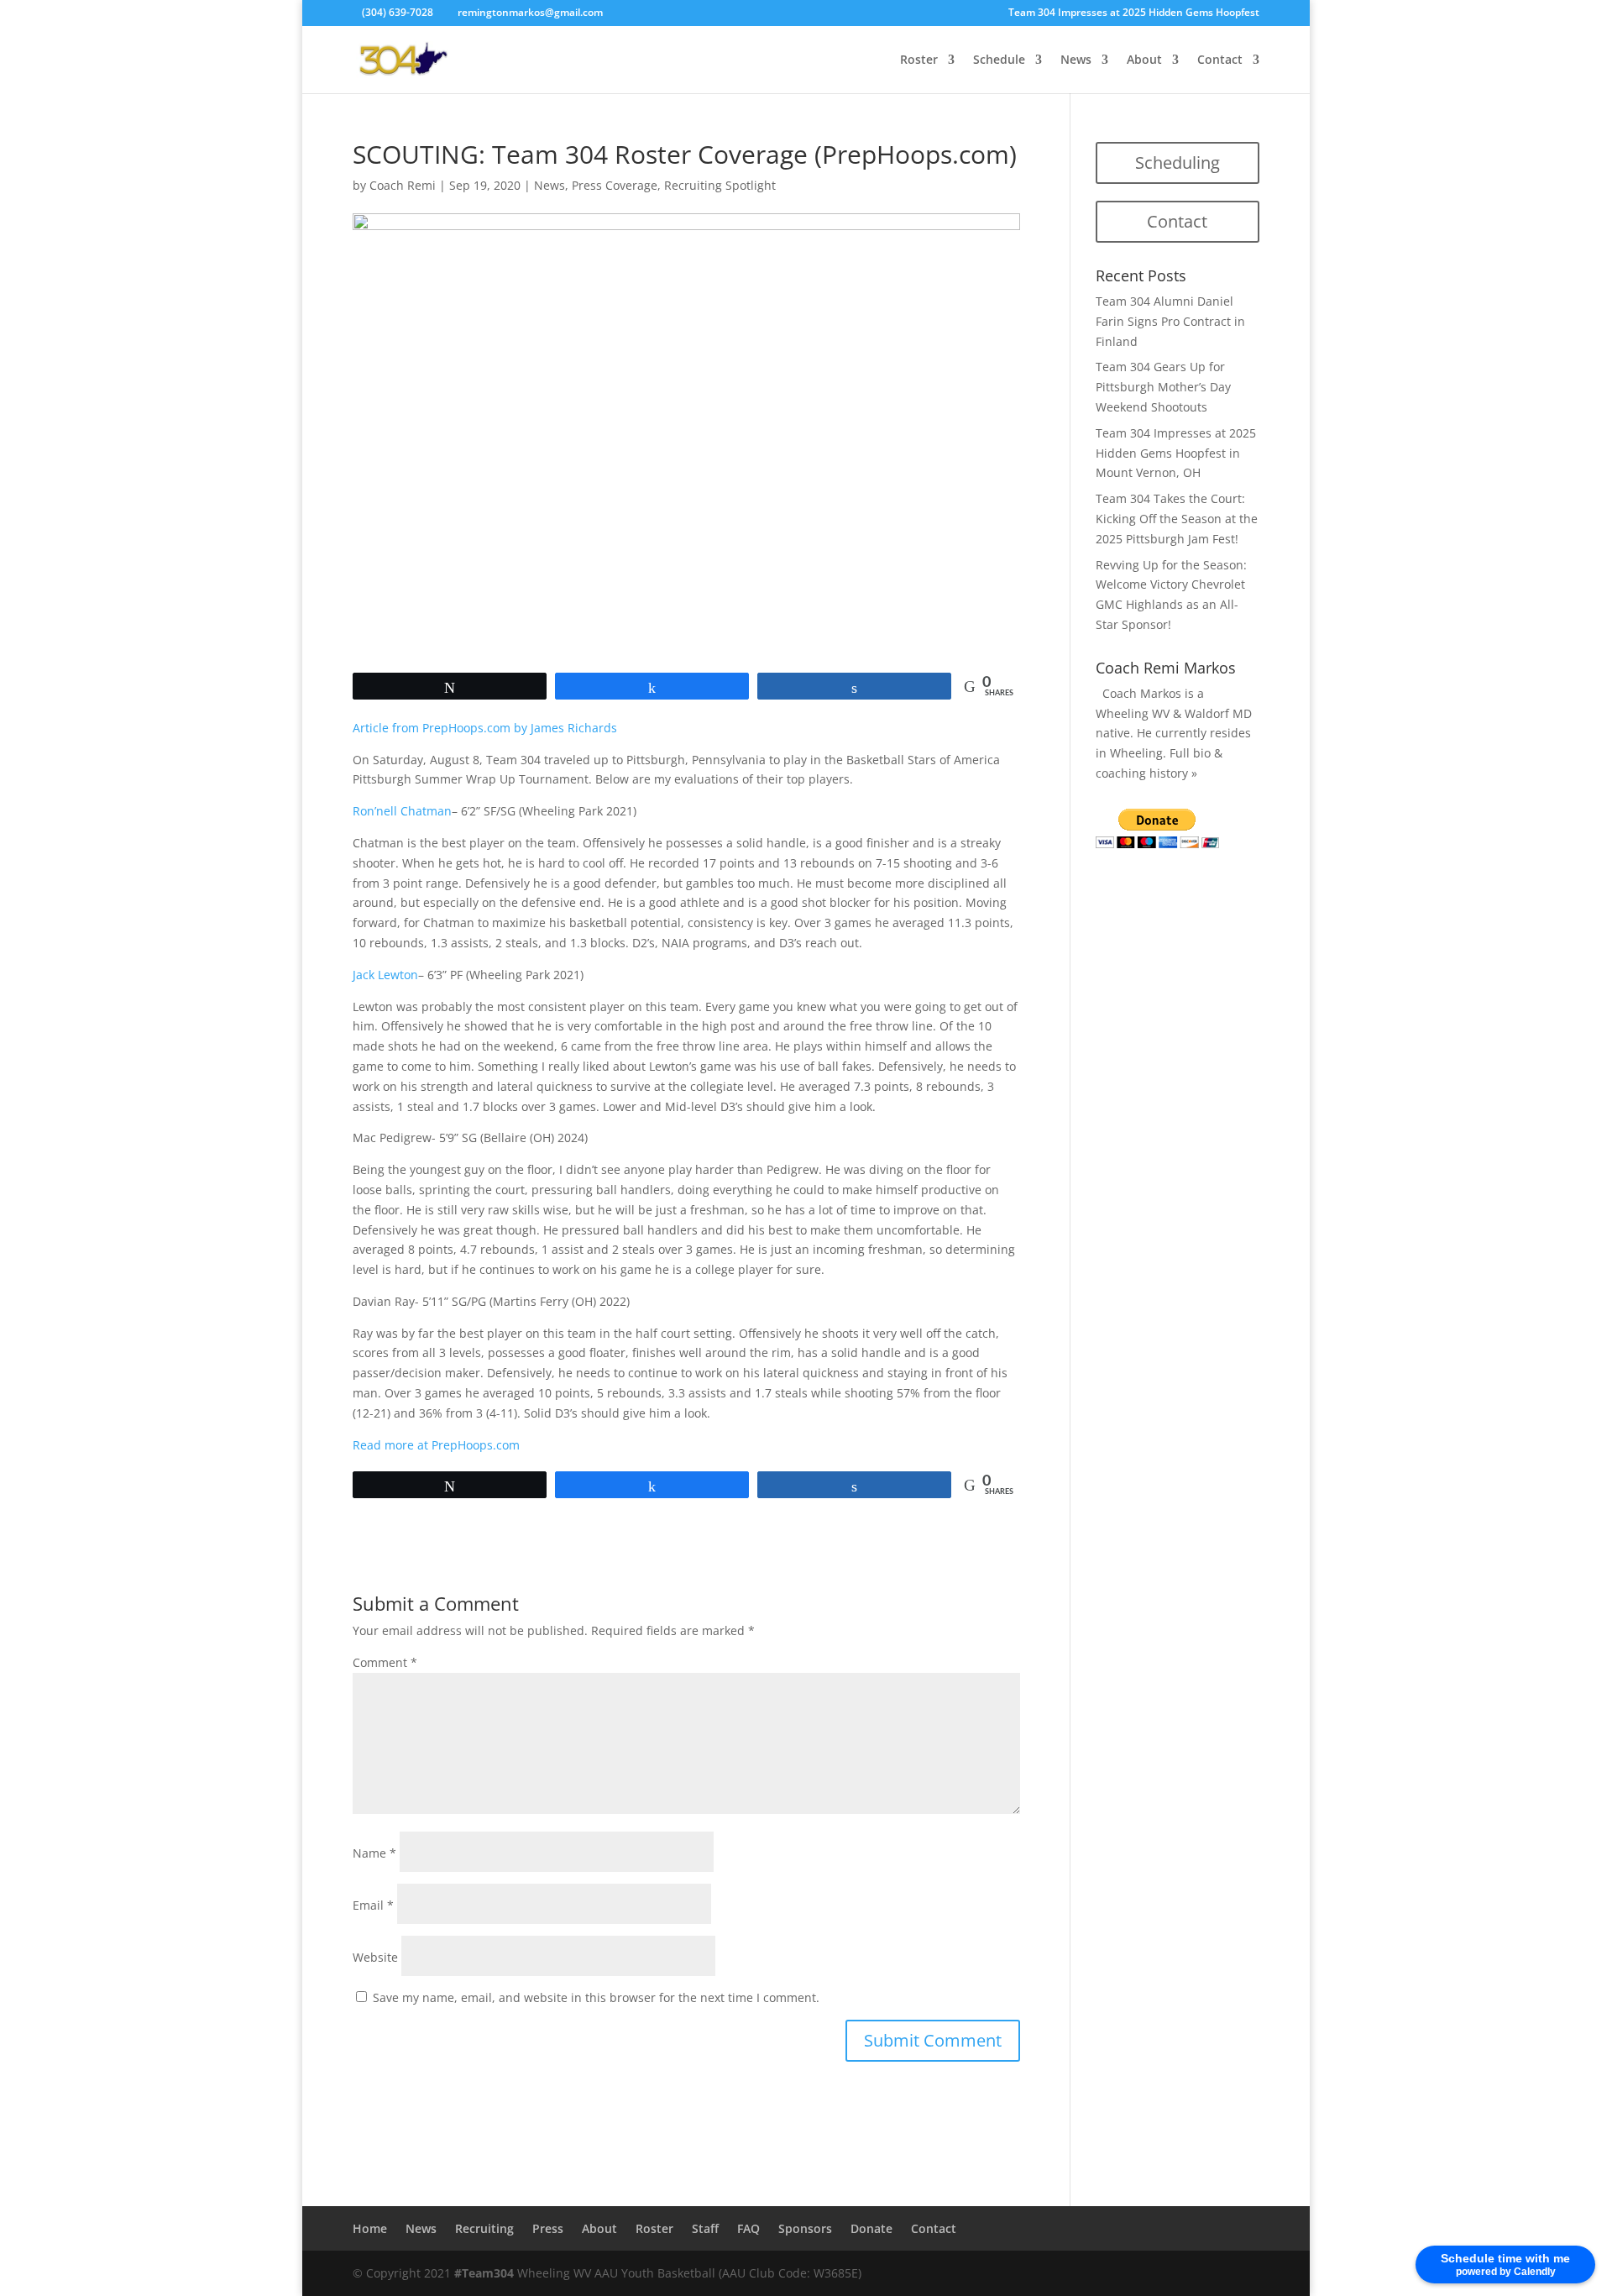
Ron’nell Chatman (402, 811)
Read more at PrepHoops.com (436, 1445)
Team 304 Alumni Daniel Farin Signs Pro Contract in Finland (1170, 321)
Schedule (999, 60)
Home (370, 2228)
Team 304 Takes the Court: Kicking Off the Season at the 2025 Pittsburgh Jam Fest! (1177, 519)
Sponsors (805, 2228)
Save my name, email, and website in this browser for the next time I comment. (596, 1997)
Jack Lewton (385, 975)
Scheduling (1178, 163)
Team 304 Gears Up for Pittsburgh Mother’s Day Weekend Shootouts (1163, 387)
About (1144, 60)
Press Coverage (615, 185)
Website (375, 1957)
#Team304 (484, 2273)
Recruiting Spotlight (720, 185)
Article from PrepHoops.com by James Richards (485, 728)
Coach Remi (403, 185)
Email (373, 1905)
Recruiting (484, 2228)
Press (548, 2228)
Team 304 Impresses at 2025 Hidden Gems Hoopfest (1134, 13)
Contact (1220, 60)
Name (374, 1853)
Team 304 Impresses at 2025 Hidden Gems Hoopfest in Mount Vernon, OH (1176, 453)
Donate (871, 2228)
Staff (705, 2228)
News (1076, 60)
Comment (385, 1662)
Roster (919, 60)
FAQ (748, 2228)
